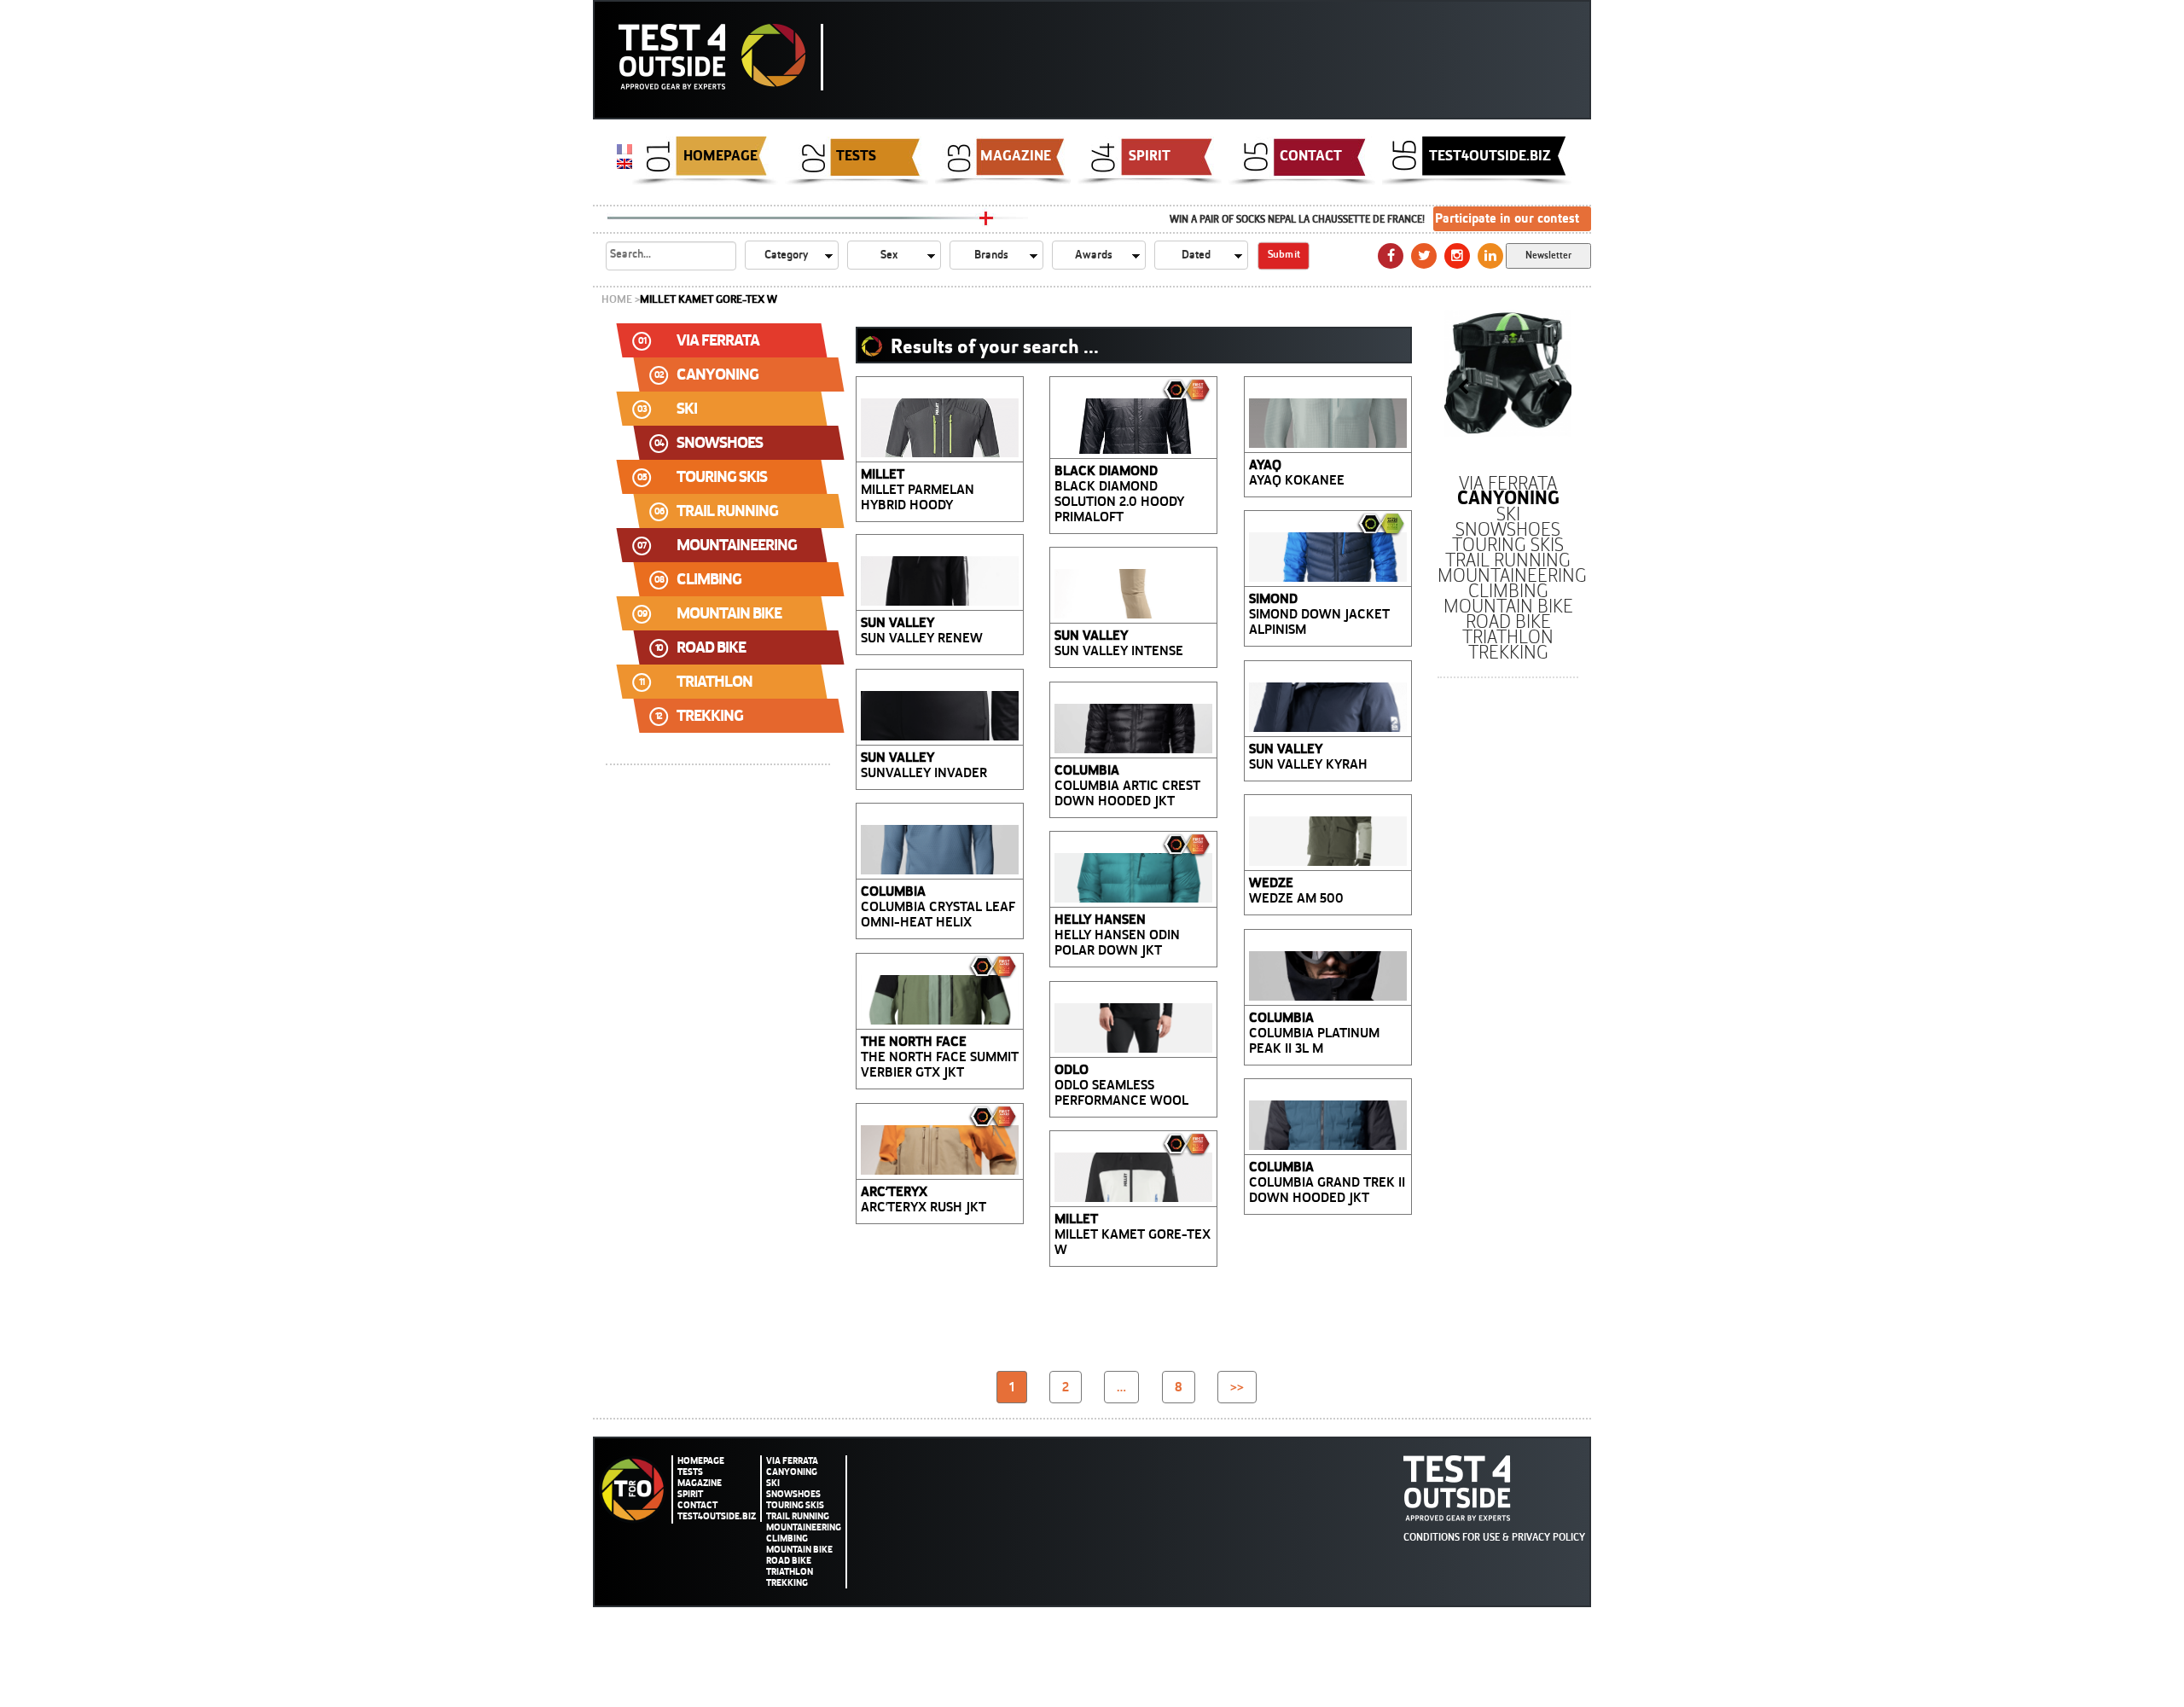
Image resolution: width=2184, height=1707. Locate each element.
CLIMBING (787, 1539)
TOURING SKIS (795, 1505)
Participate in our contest (1507, 218)
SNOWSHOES (793, 1494)
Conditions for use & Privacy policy (1494, 1537)
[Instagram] (1457, 256)
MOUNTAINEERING (804, 1527)
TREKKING (787, 1583)
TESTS (856, 155)
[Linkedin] (1490, 256)
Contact (1311, 155)
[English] (624, 163)
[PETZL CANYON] (1508, 373)
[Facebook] (1391, 256)
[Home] (721, 57)
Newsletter (1548, 255)
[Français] (624, 148)
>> (1237, 1387)
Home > (621, 299)
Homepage (720, 155)
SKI (773, 1483)
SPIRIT (1150, 155)
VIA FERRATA (792, 1461)
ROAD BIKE (789, 1561)
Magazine (1016, 155)
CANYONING (792, 1472)
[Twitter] (1424, 256)
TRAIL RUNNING (798, 1516)
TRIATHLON (790, 1572)
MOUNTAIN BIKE (799, 1550)
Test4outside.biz (1490, 155)
